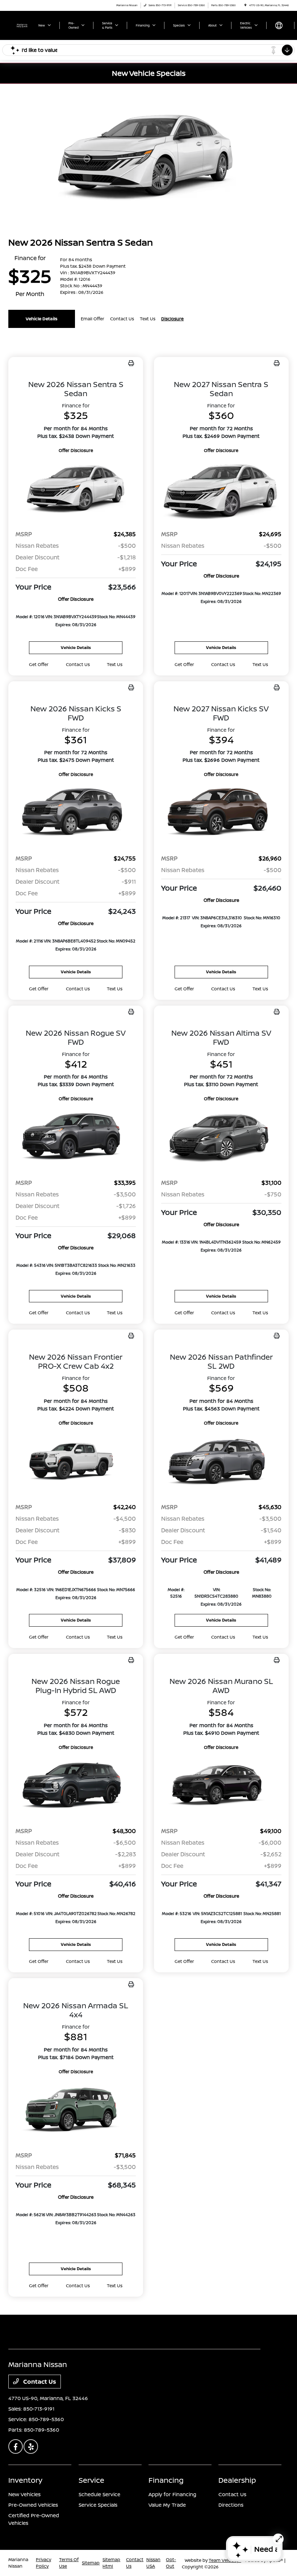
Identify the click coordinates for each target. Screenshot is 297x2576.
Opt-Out (171, 2563)
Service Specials (98, 2505)
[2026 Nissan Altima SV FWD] (221, 1137)
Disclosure (172, 319)
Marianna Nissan (18, 2563)
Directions (231, 2505)
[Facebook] (16, 2446)
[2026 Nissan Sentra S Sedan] (76, 489)
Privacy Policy (43, 2563)
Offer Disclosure (76, 450)
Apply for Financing (172, 2494)
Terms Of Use (69, 2563)
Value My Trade (167, 2505)
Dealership (237, 2480)
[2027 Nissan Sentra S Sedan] (221, 489)
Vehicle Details (42, 319)
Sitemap (91, 2563)
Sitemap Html (111, 2563)
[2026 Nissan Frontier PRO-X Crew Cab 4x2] (76, 1462)
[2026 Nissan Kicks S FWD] (76, 813)
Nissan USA (153, 2563)
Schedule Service (99, 2494)
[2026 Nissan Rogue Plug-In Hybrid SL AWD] (76, 1786)
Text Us (115, 664)
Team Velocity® (225, 2560)
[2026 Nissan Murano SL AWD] (221, 1786)
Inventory (25, 2480)
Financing (166, 2480)
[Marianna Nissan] (22, 25)
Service (91, 2480)
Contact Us (39, 2382)
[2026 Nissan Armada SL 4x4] (76, 2110)
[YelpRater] (31, 2446)
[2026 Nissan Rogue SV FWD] (76, 1137)
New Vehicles (24, 2494)
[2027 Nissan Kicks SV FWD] (221, 813)
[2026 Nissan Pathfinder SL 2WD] (221, 1462)
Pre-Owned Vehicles (33, 2505)
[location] (245, 5)
